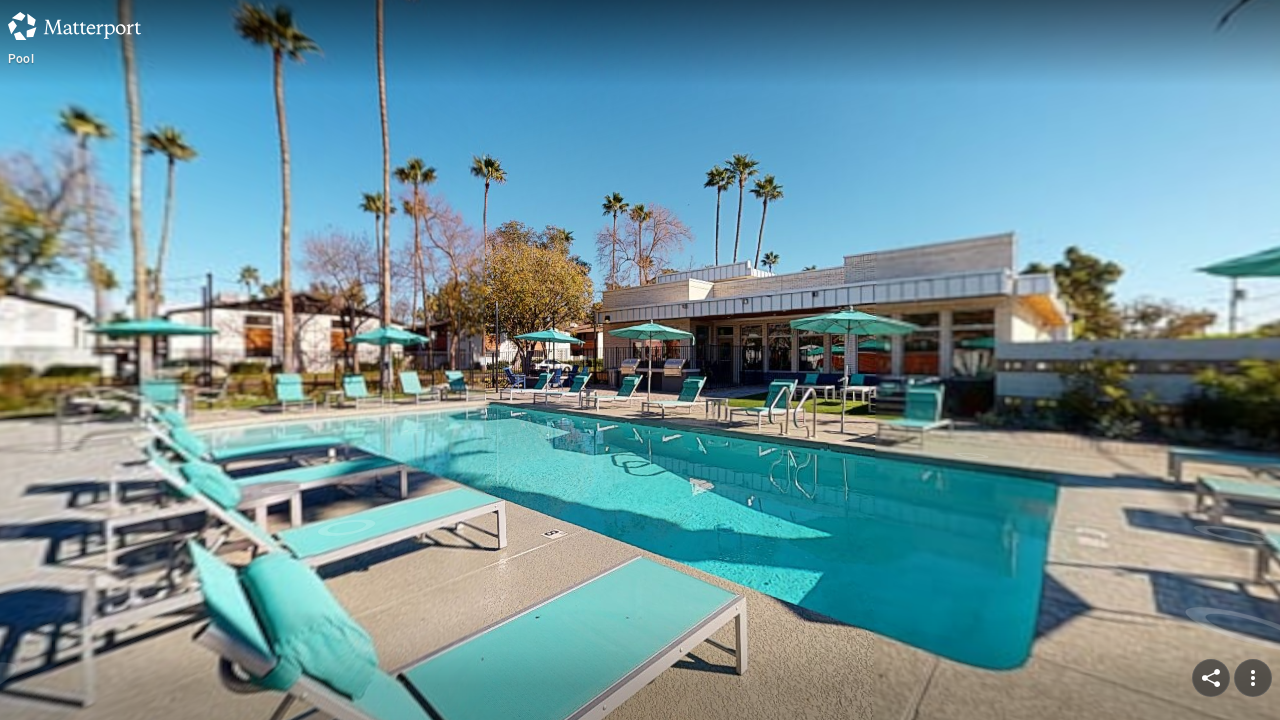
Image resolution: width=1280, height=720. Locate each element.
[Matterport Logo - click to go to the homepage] (74, 26)
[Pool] (640, 360)
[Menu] (1253, 678)
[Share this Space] (1211, 678)
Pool (21, 59)
